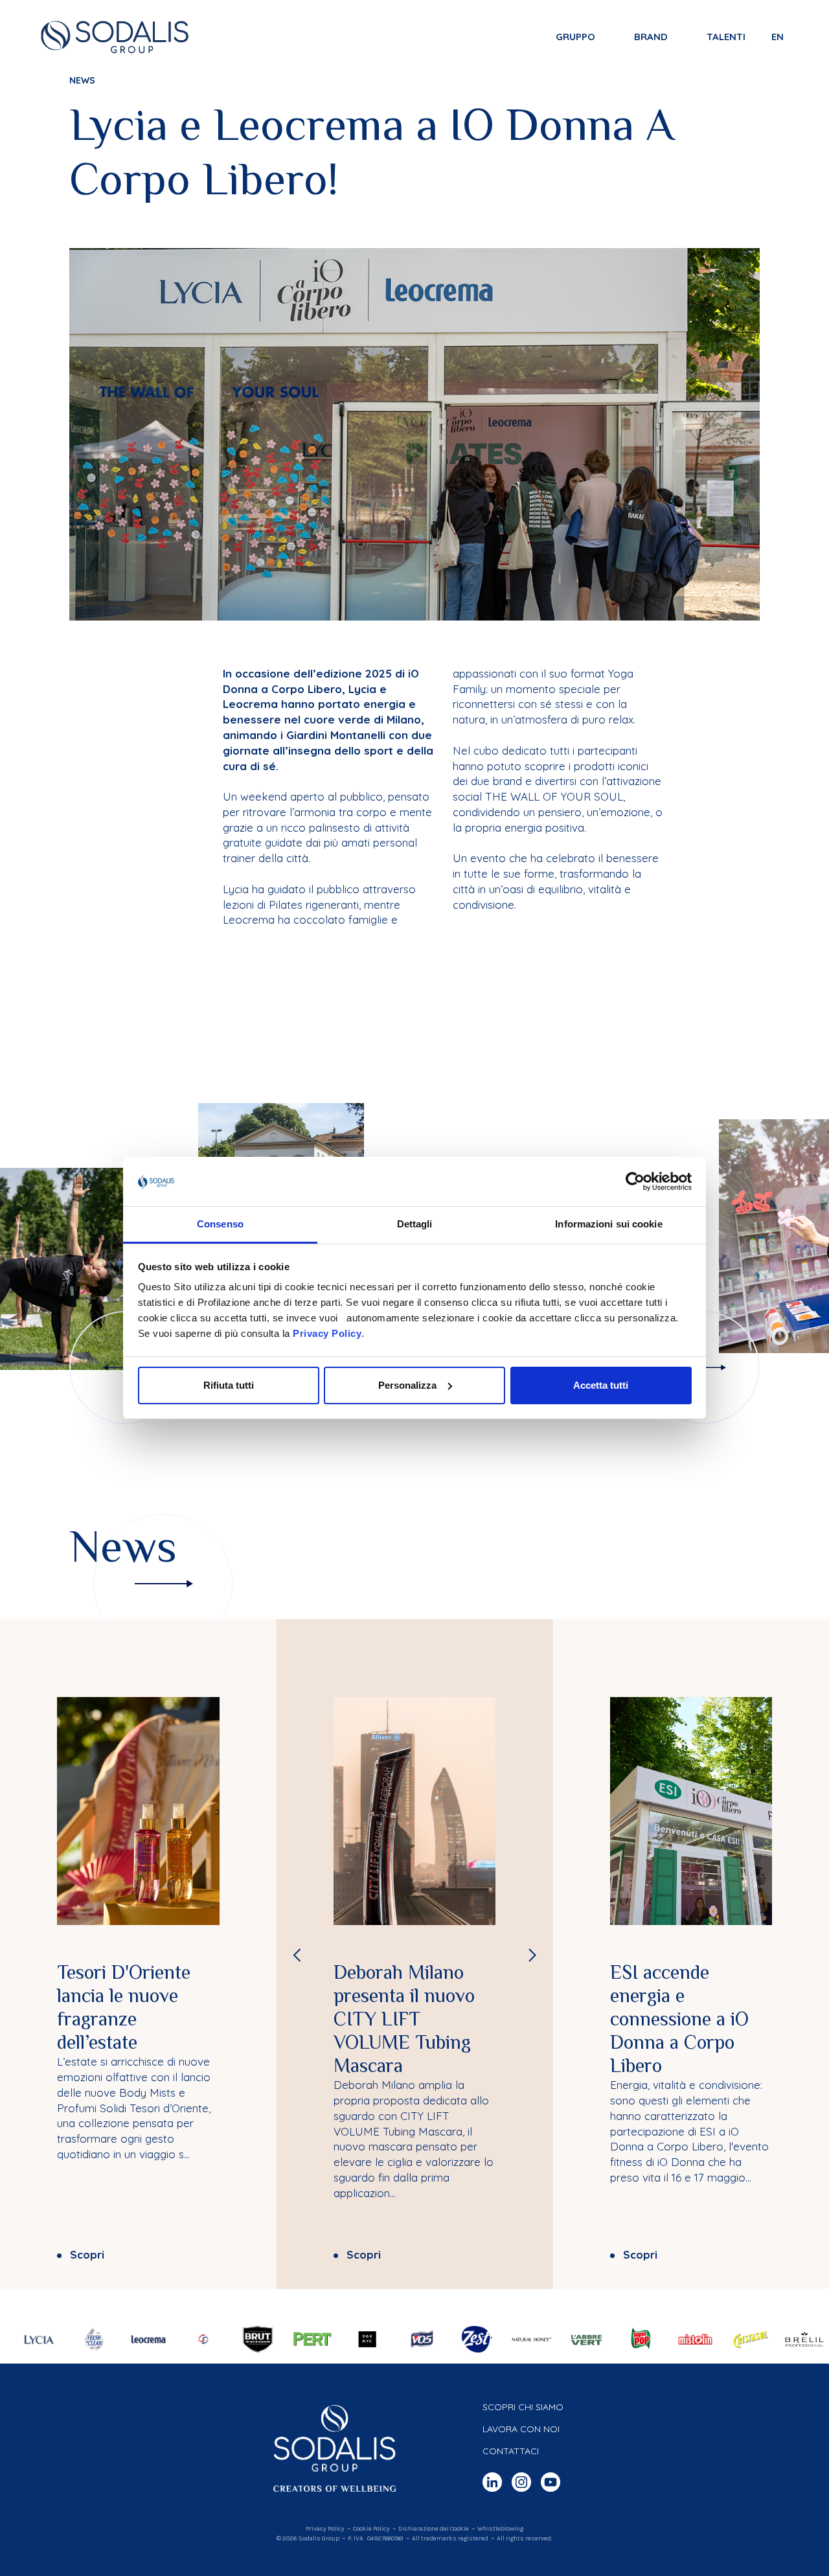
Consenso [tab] (220, 1224)
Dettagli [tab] (415, 1224)
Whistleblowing (500, 2529)
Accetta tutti (601, 1385)
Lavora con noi (521, 2429)
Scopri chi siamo (523, 2407)
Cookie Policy (371, 2529)
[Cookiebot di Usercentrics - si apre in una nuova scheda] (635, 1181)
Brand (651, 37)
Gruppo (575, 37)
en (778, 37)
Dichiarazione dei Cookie (434, 2529)
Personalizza (407, 1385)
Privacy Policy (327, 1333)
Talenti (726, 37)
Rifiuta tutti (229, 1385)
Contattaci (511, 2451)
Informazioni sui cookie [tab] (608, 1224)
